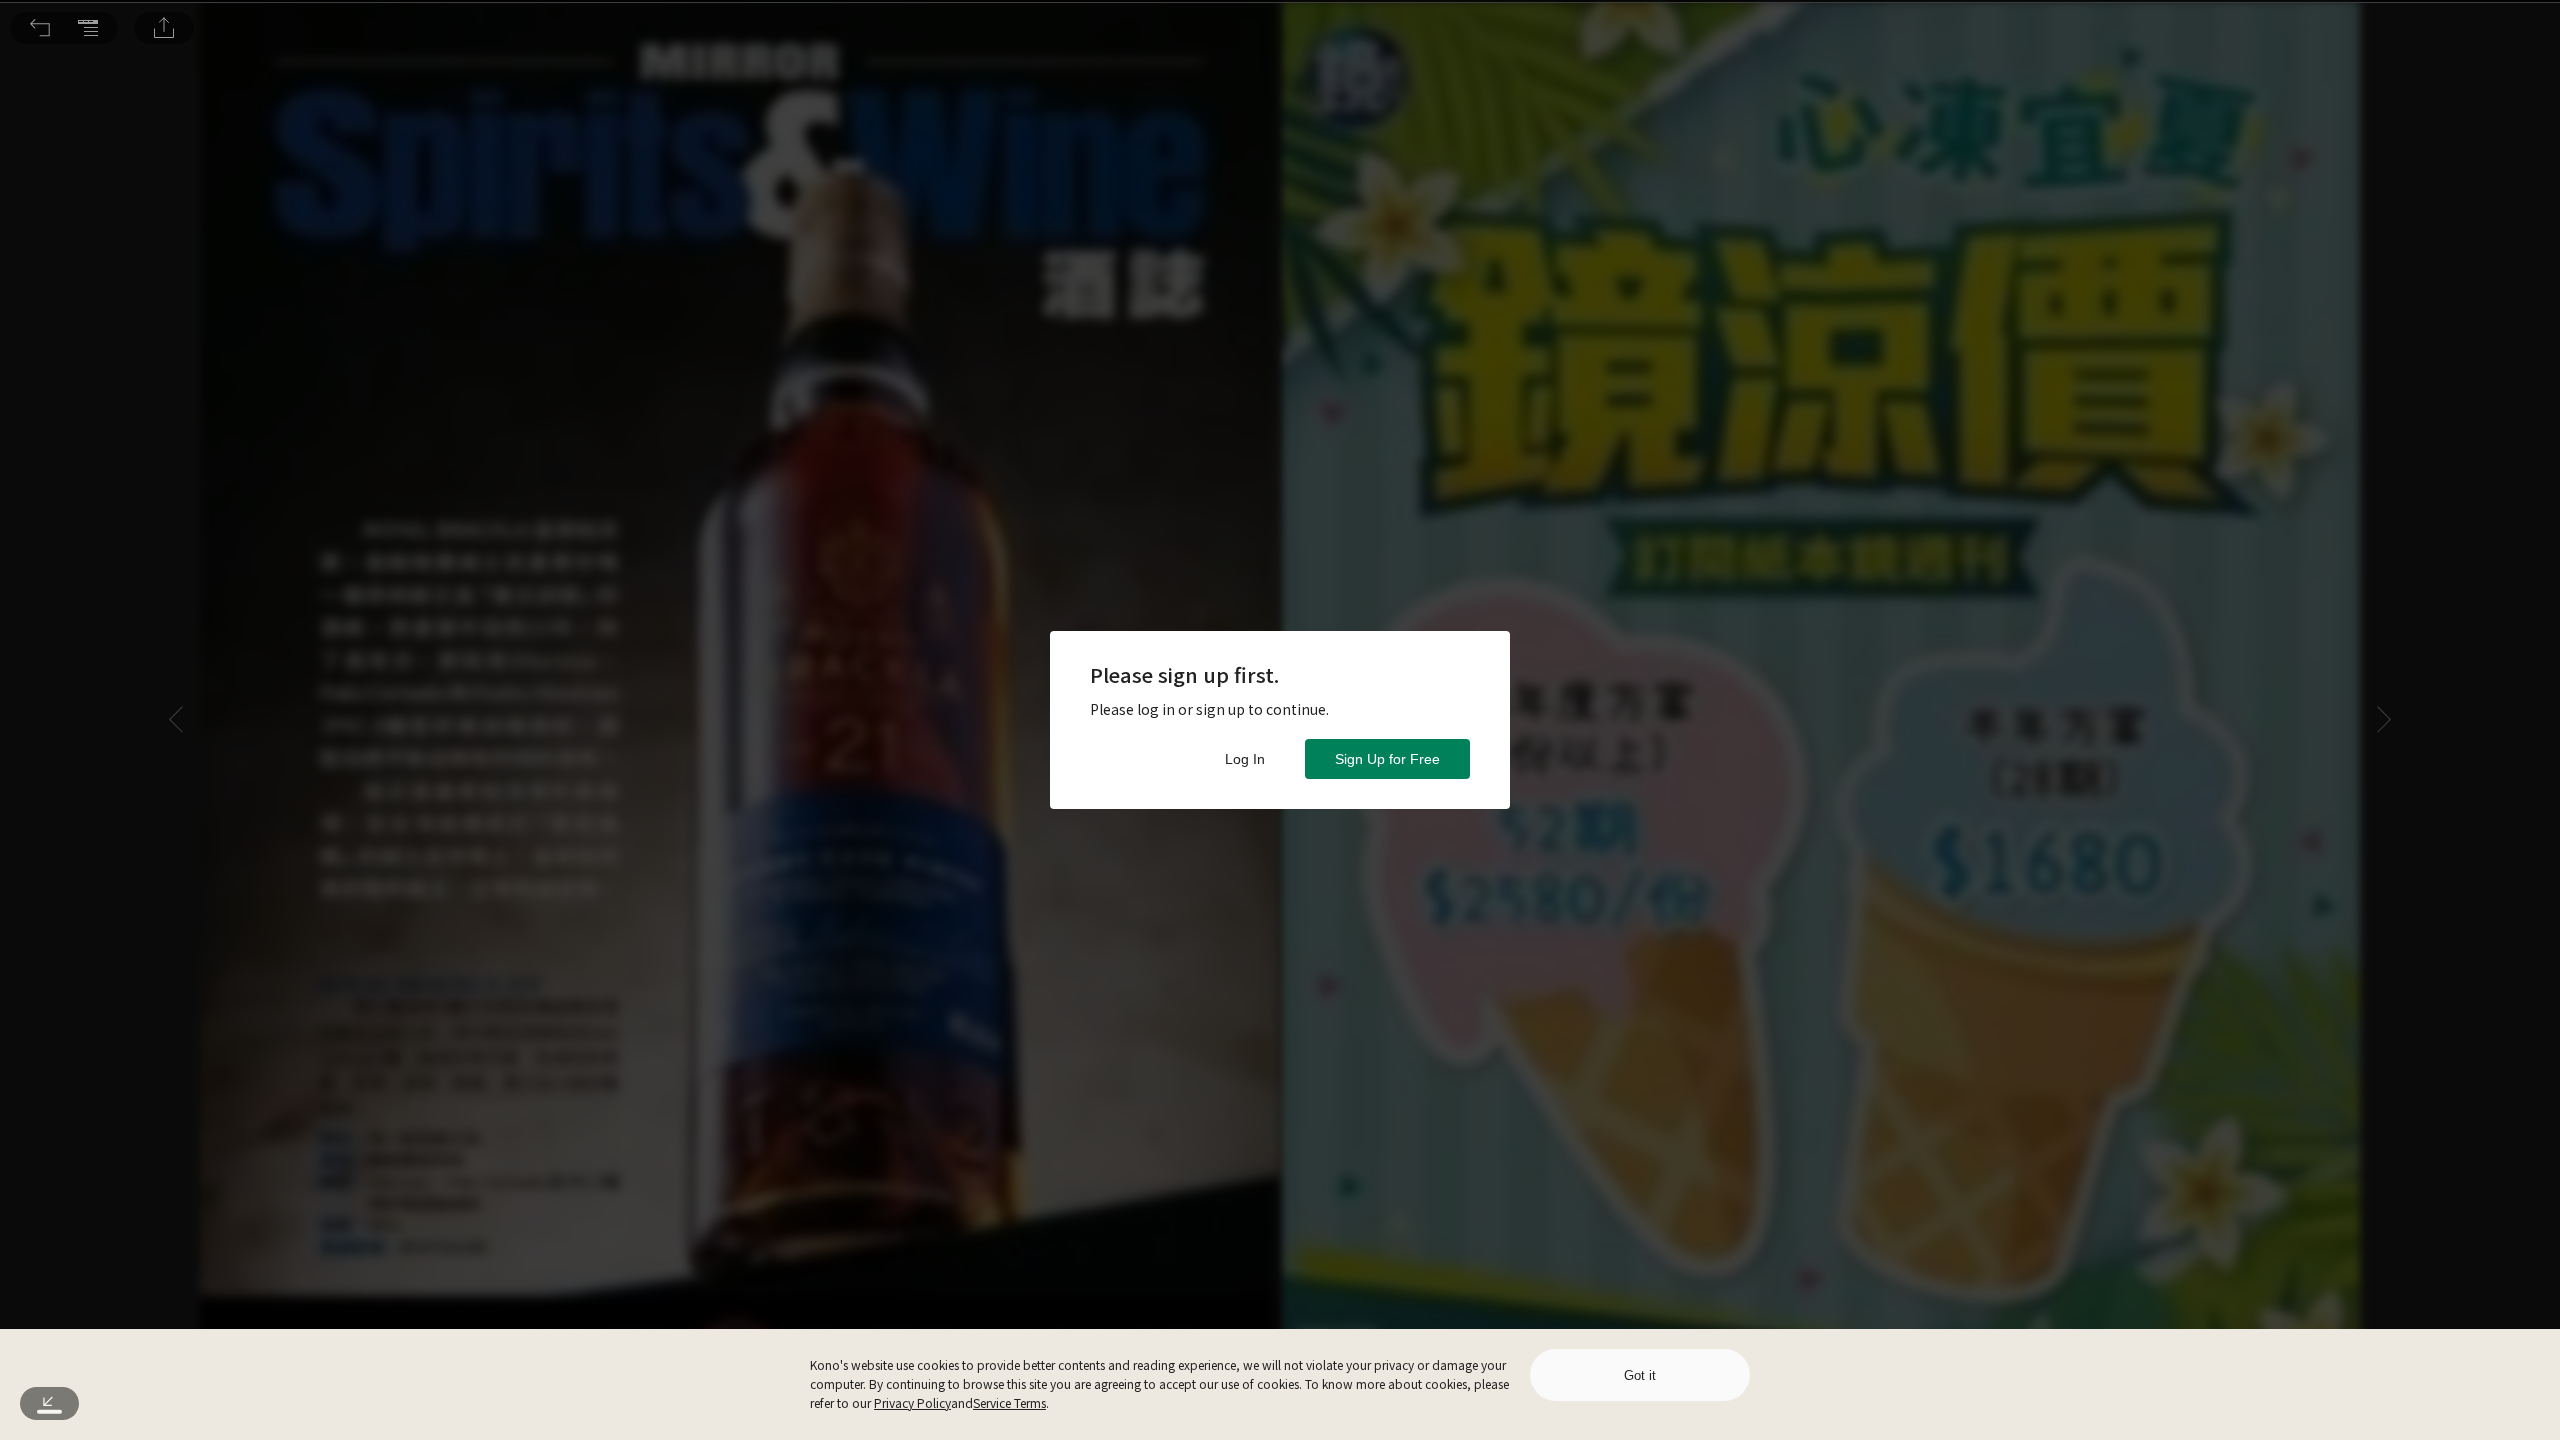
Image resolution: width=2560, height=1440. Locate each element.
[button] (40, 28)
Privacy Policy (912, 1402)
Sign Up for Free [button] (1387, 759)
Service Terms (1009, 1402)
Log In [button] (1245, 759)
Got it (1640, 1375)
